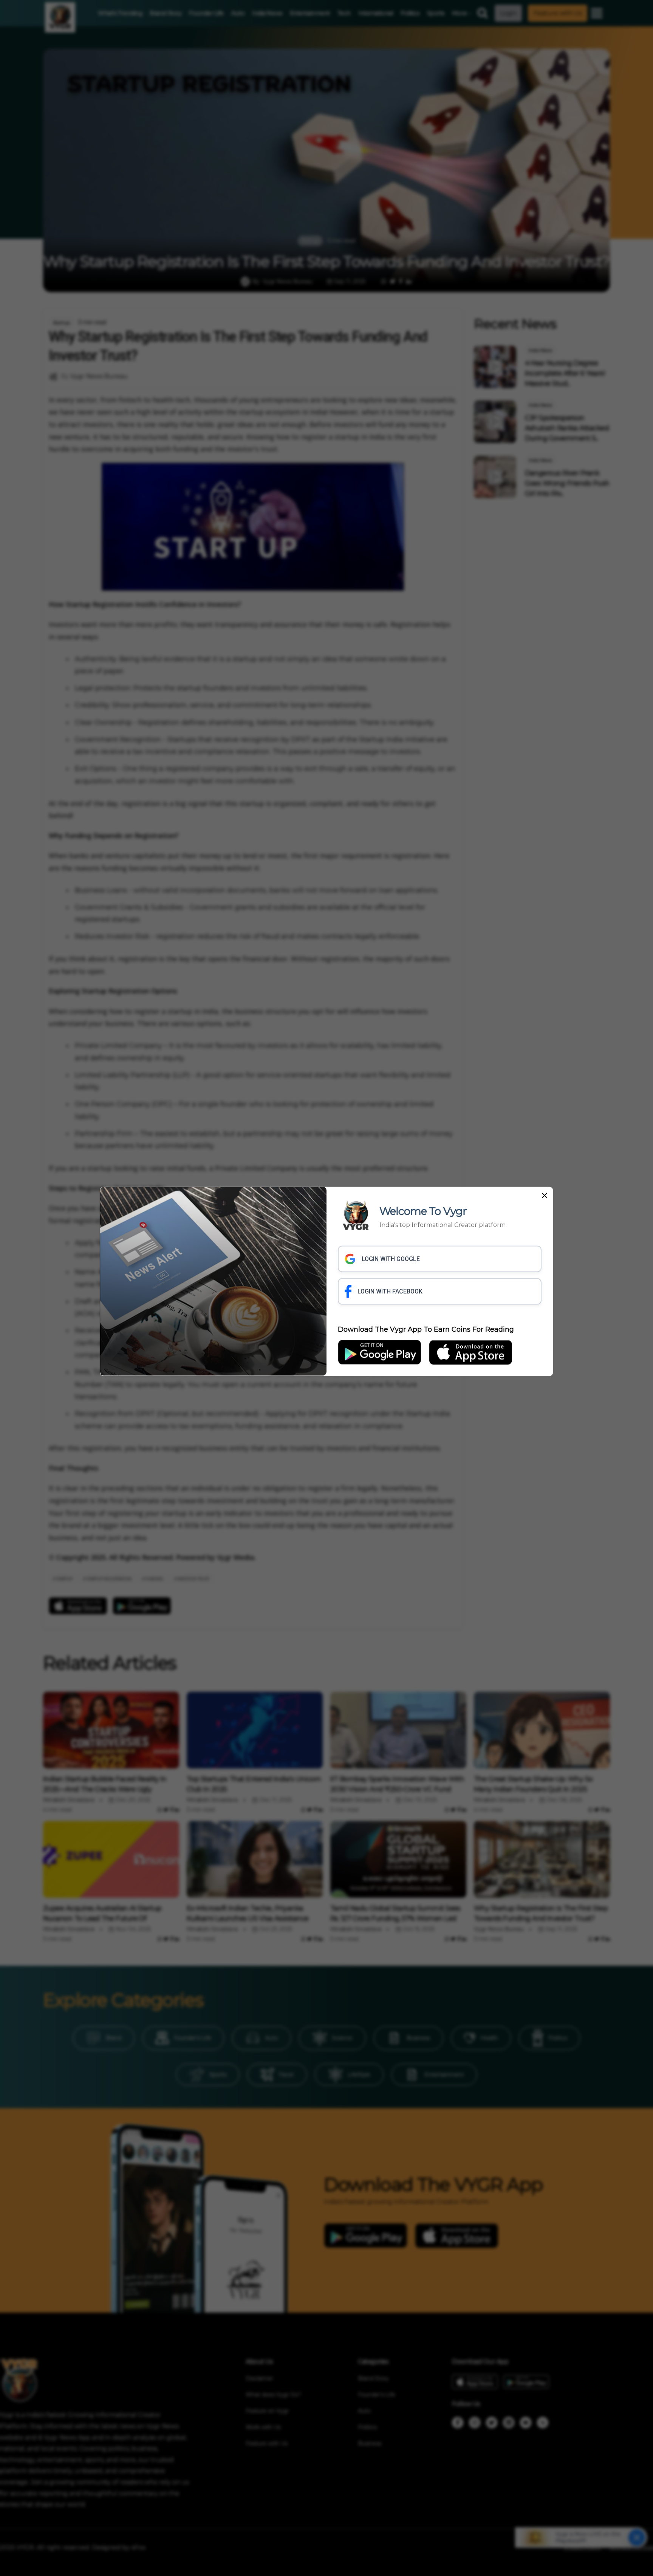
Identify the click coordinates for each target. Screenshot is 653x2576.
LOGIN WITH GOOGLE (391, 1259)
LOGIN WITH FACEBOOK (390, 1291)
